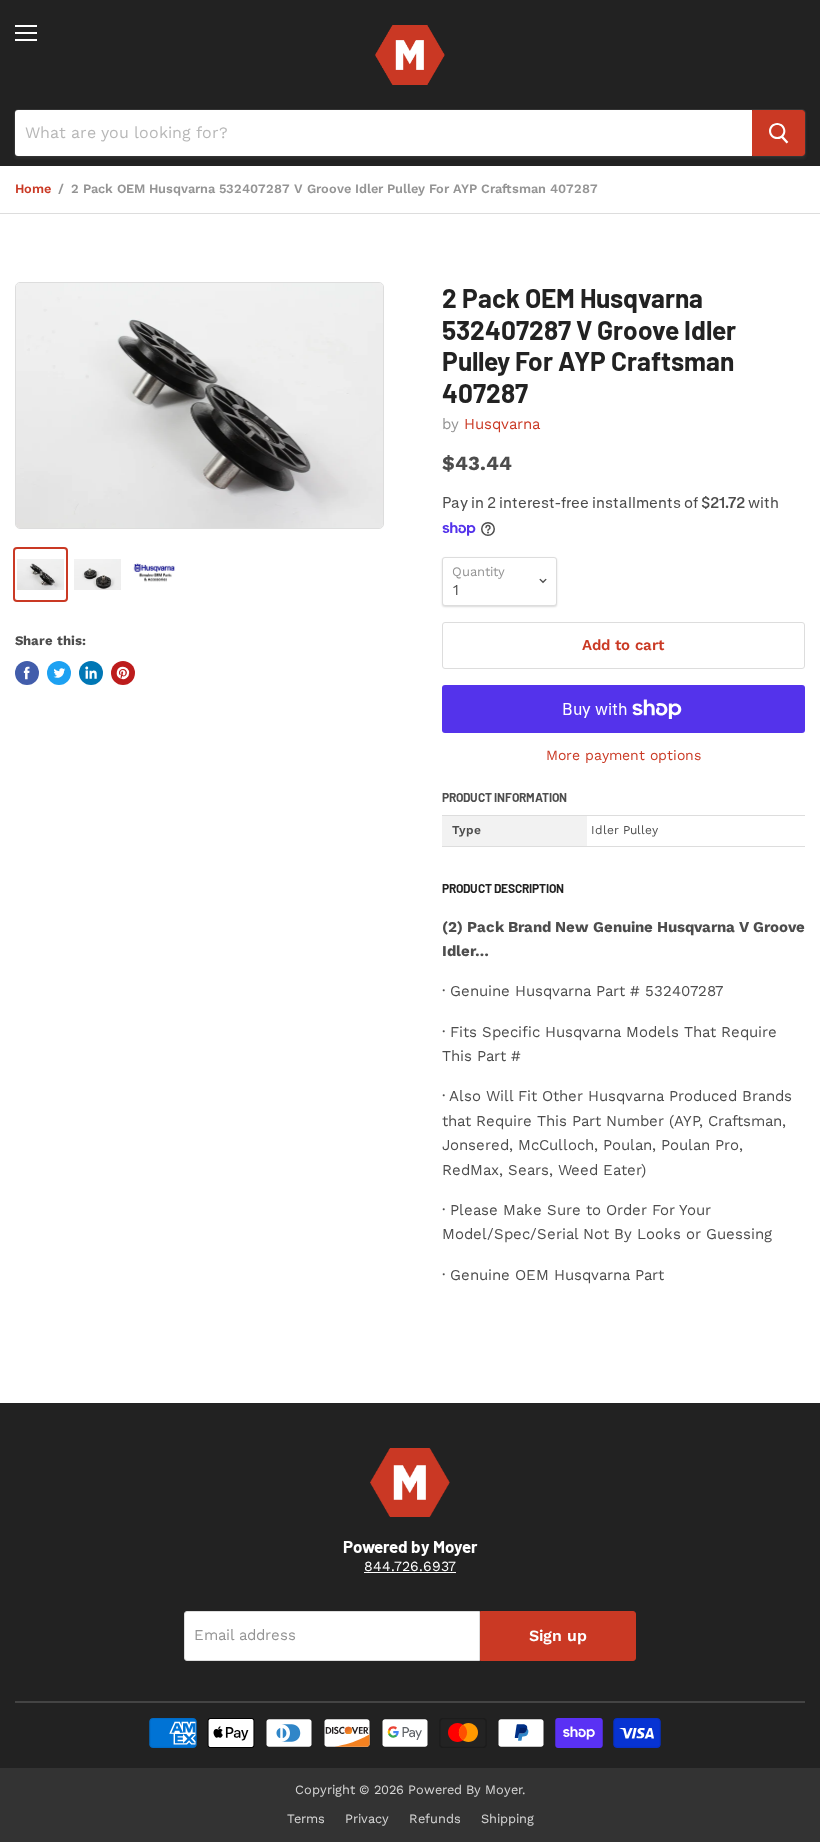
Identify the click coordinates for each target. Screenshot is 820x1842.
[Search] (778, 133)
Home (33, 189)
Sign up (558, 1635)
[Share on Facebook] (27, 673)
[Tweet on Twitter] (59, 673)
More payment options (623, 755)
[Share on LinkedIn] (91, 673)
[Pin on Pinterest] (123, 673)
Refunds (435, 1818)
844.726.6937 (410, 1566)
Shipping (507, 1818)
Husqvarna (502, 424)
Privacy (367, 1818)
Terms (306, 1818)
